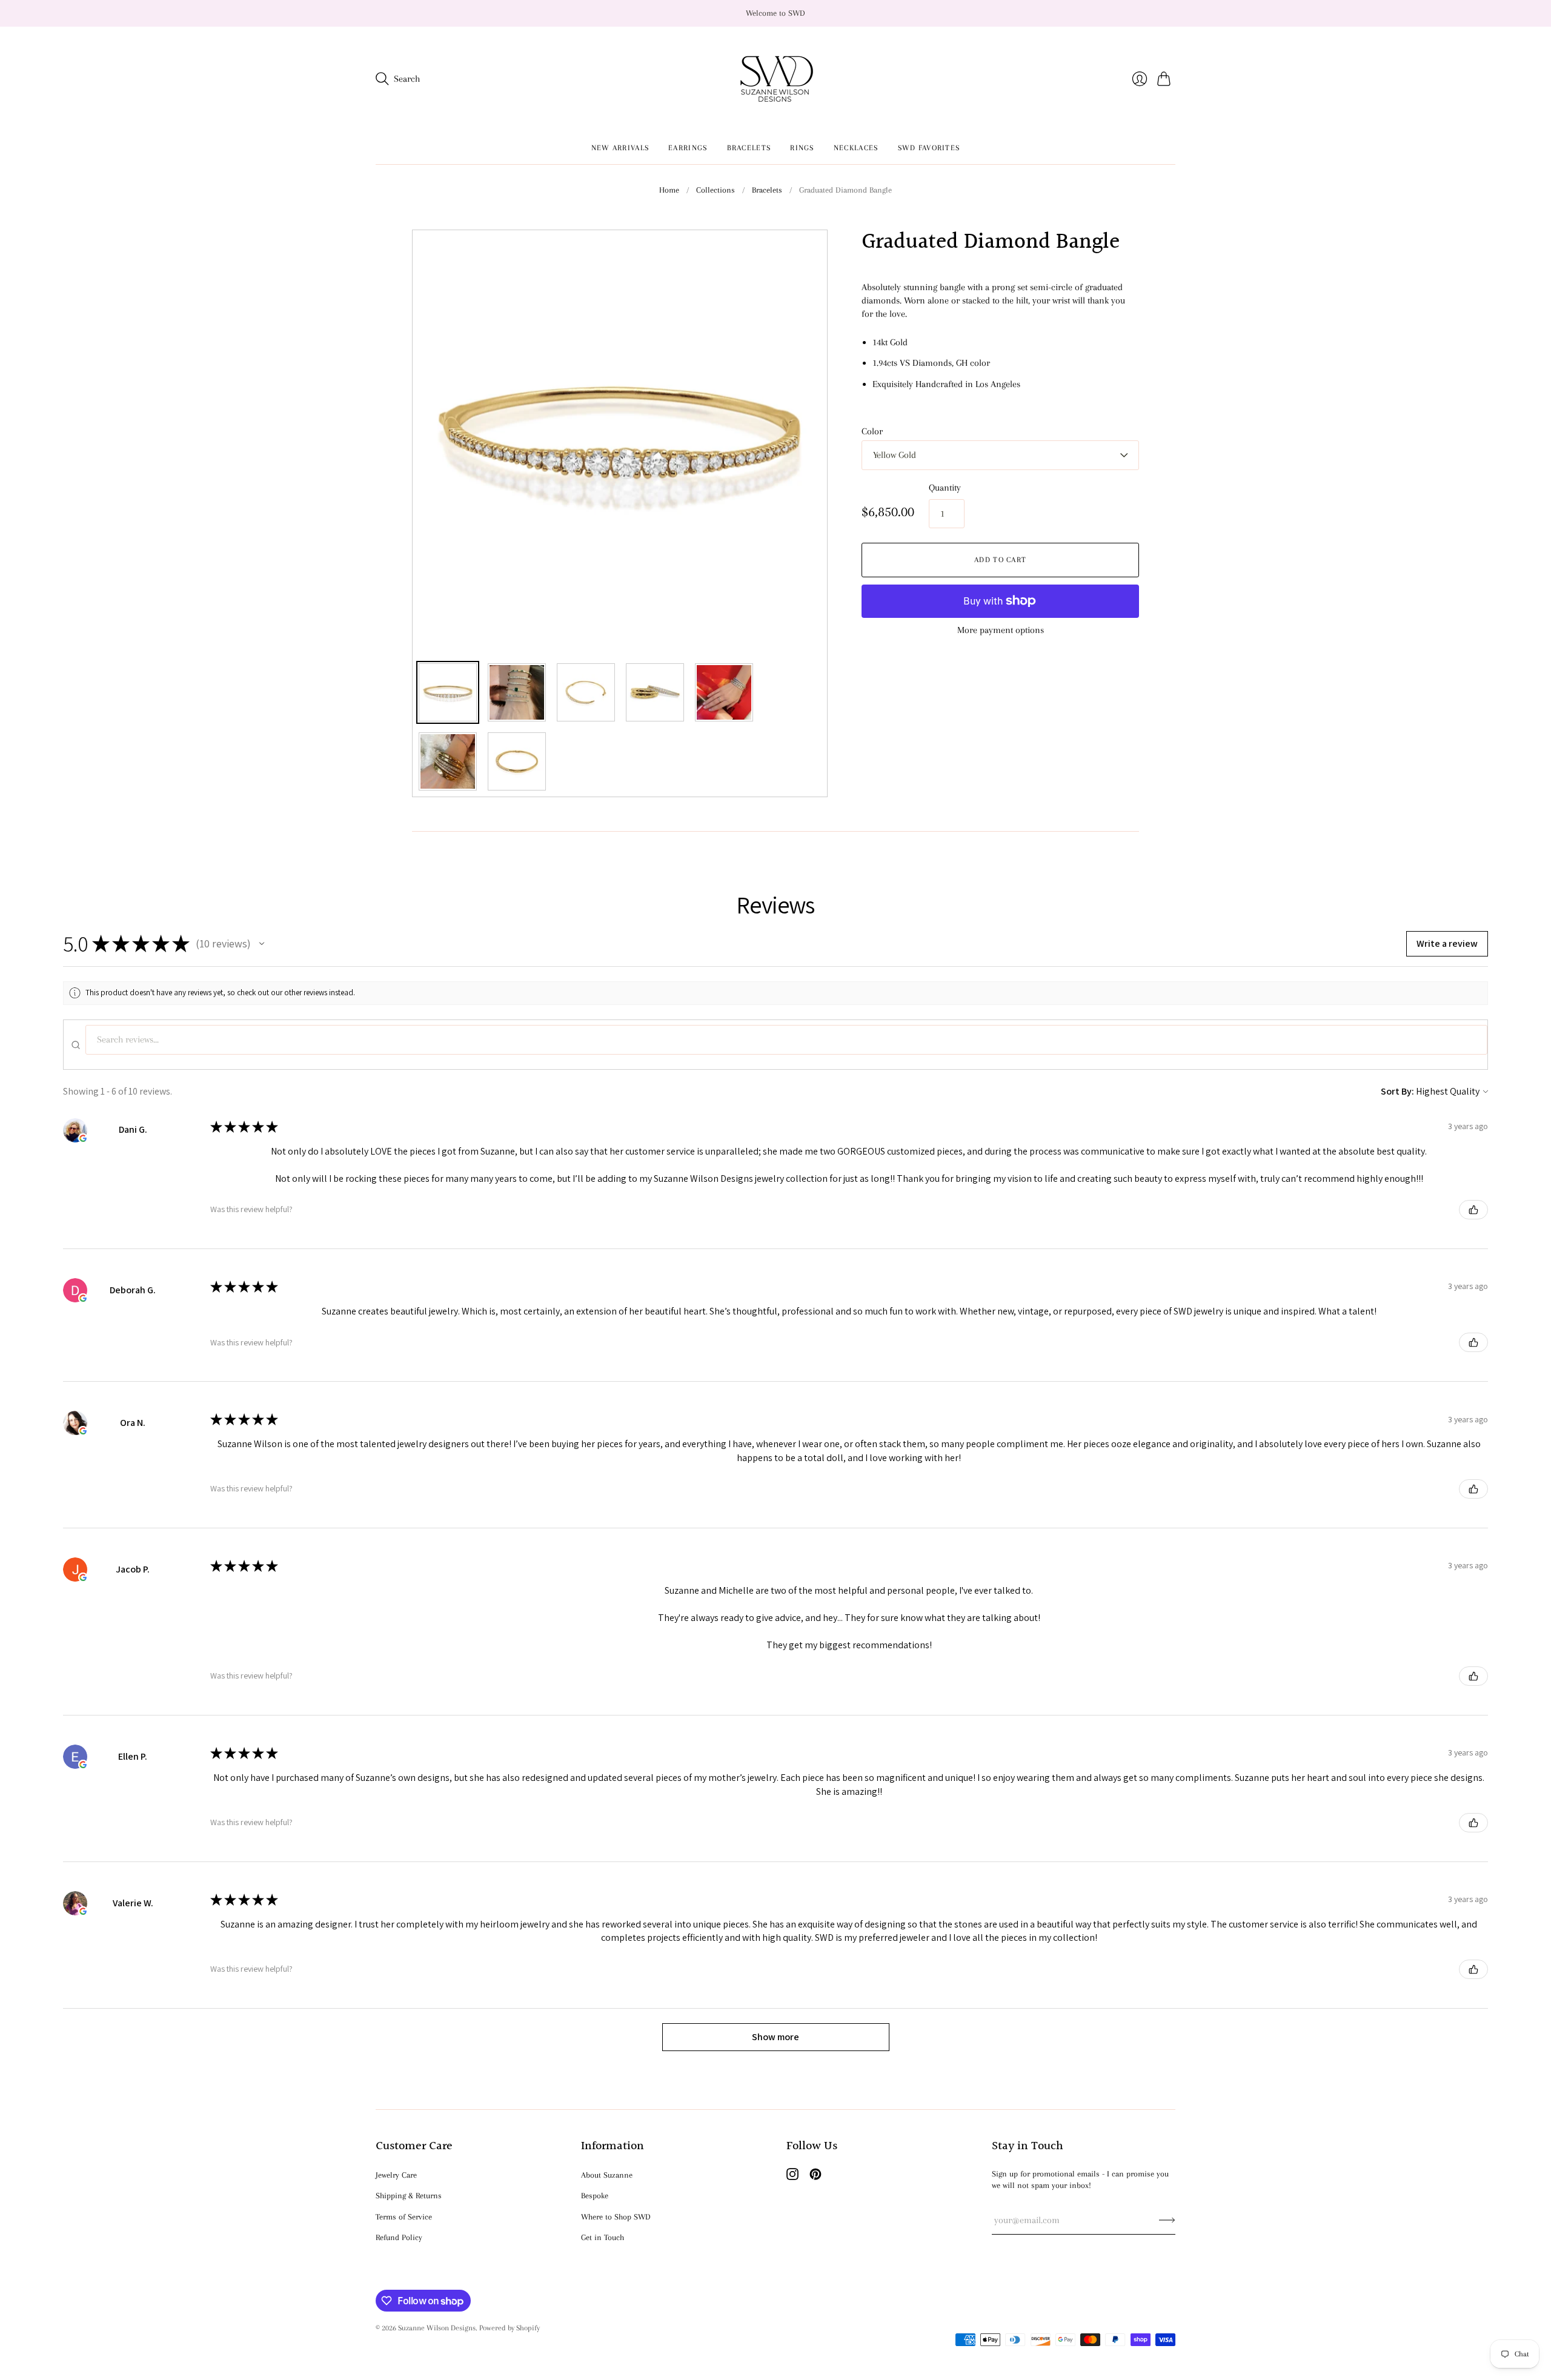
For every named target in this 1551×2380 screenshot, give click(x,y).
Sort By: (1397, 1091)
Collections (716, 190)
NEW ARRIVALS (620, 148)
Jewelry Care (396, 2175)
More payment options (1001, 630)
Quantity (945, 488)
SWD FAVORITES (929, 148)
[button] (262, 944)
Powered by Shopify (510, 2328)
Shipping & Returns (409, 2196)
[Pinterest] (815, 2177)
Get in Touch (603, 2237)
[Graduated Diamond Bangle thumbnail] (448, 692)
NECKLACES (856, 148)
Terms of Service (404, 2217)
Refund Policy (399, 2237)
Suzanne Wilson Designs (437, 2328)
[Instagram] (792, 2177)
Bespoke (595, 2196)
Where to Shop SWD (616, 2217)
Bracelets (767, 190)
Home (669, 190)
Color (872, 431)
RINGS (802, 148)
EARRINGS (688, 148)
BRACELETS (749, 148)
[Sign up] (1167, 2220)
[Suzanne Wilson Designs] (776, 79)
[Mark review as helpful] (1473, 1210)
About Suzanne (607, 2175)
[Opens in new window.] (83, 1138)
